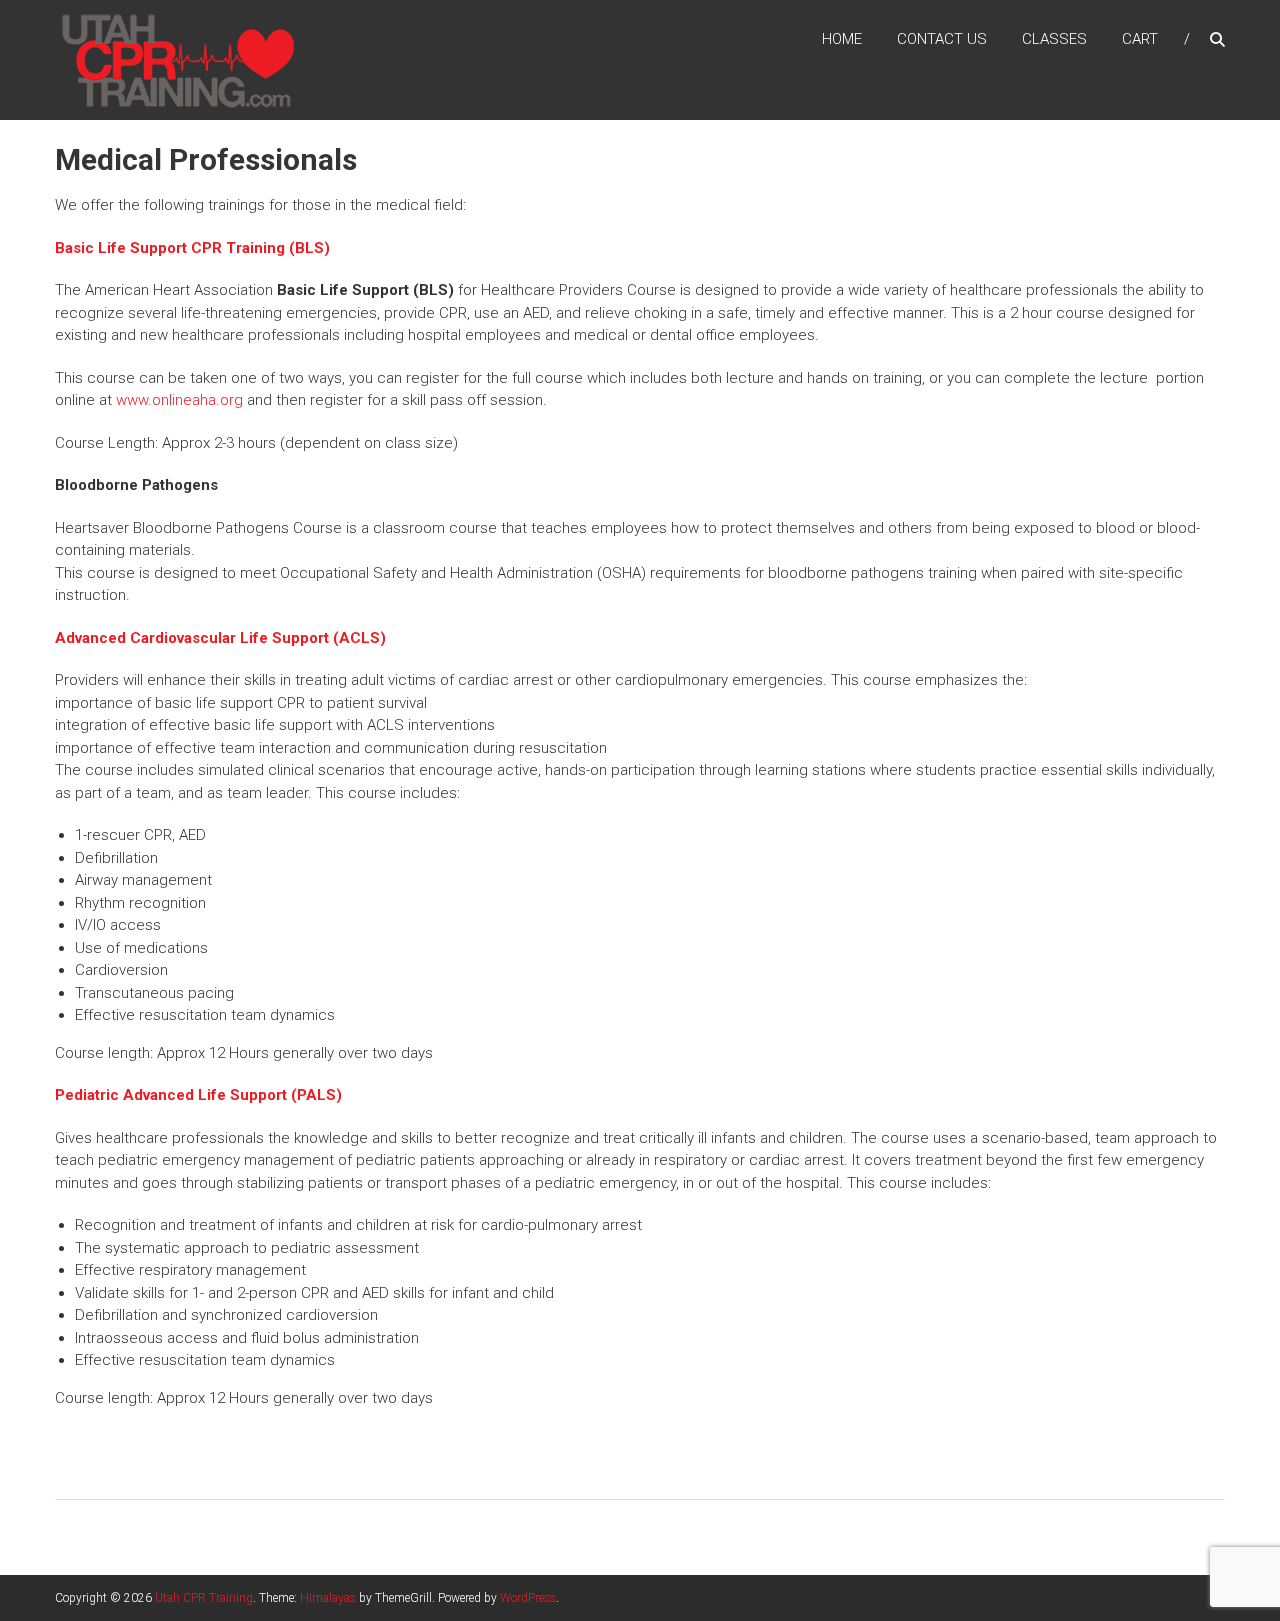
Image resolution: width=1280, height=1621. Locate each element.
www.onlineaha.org (179, 400)
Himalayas (328, 1598)
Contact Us (942, 39)
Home (842, 39)
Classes (1054, 39)
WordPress (528, 1598)
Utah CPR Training (204, 1598)
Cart (1140, 39)
